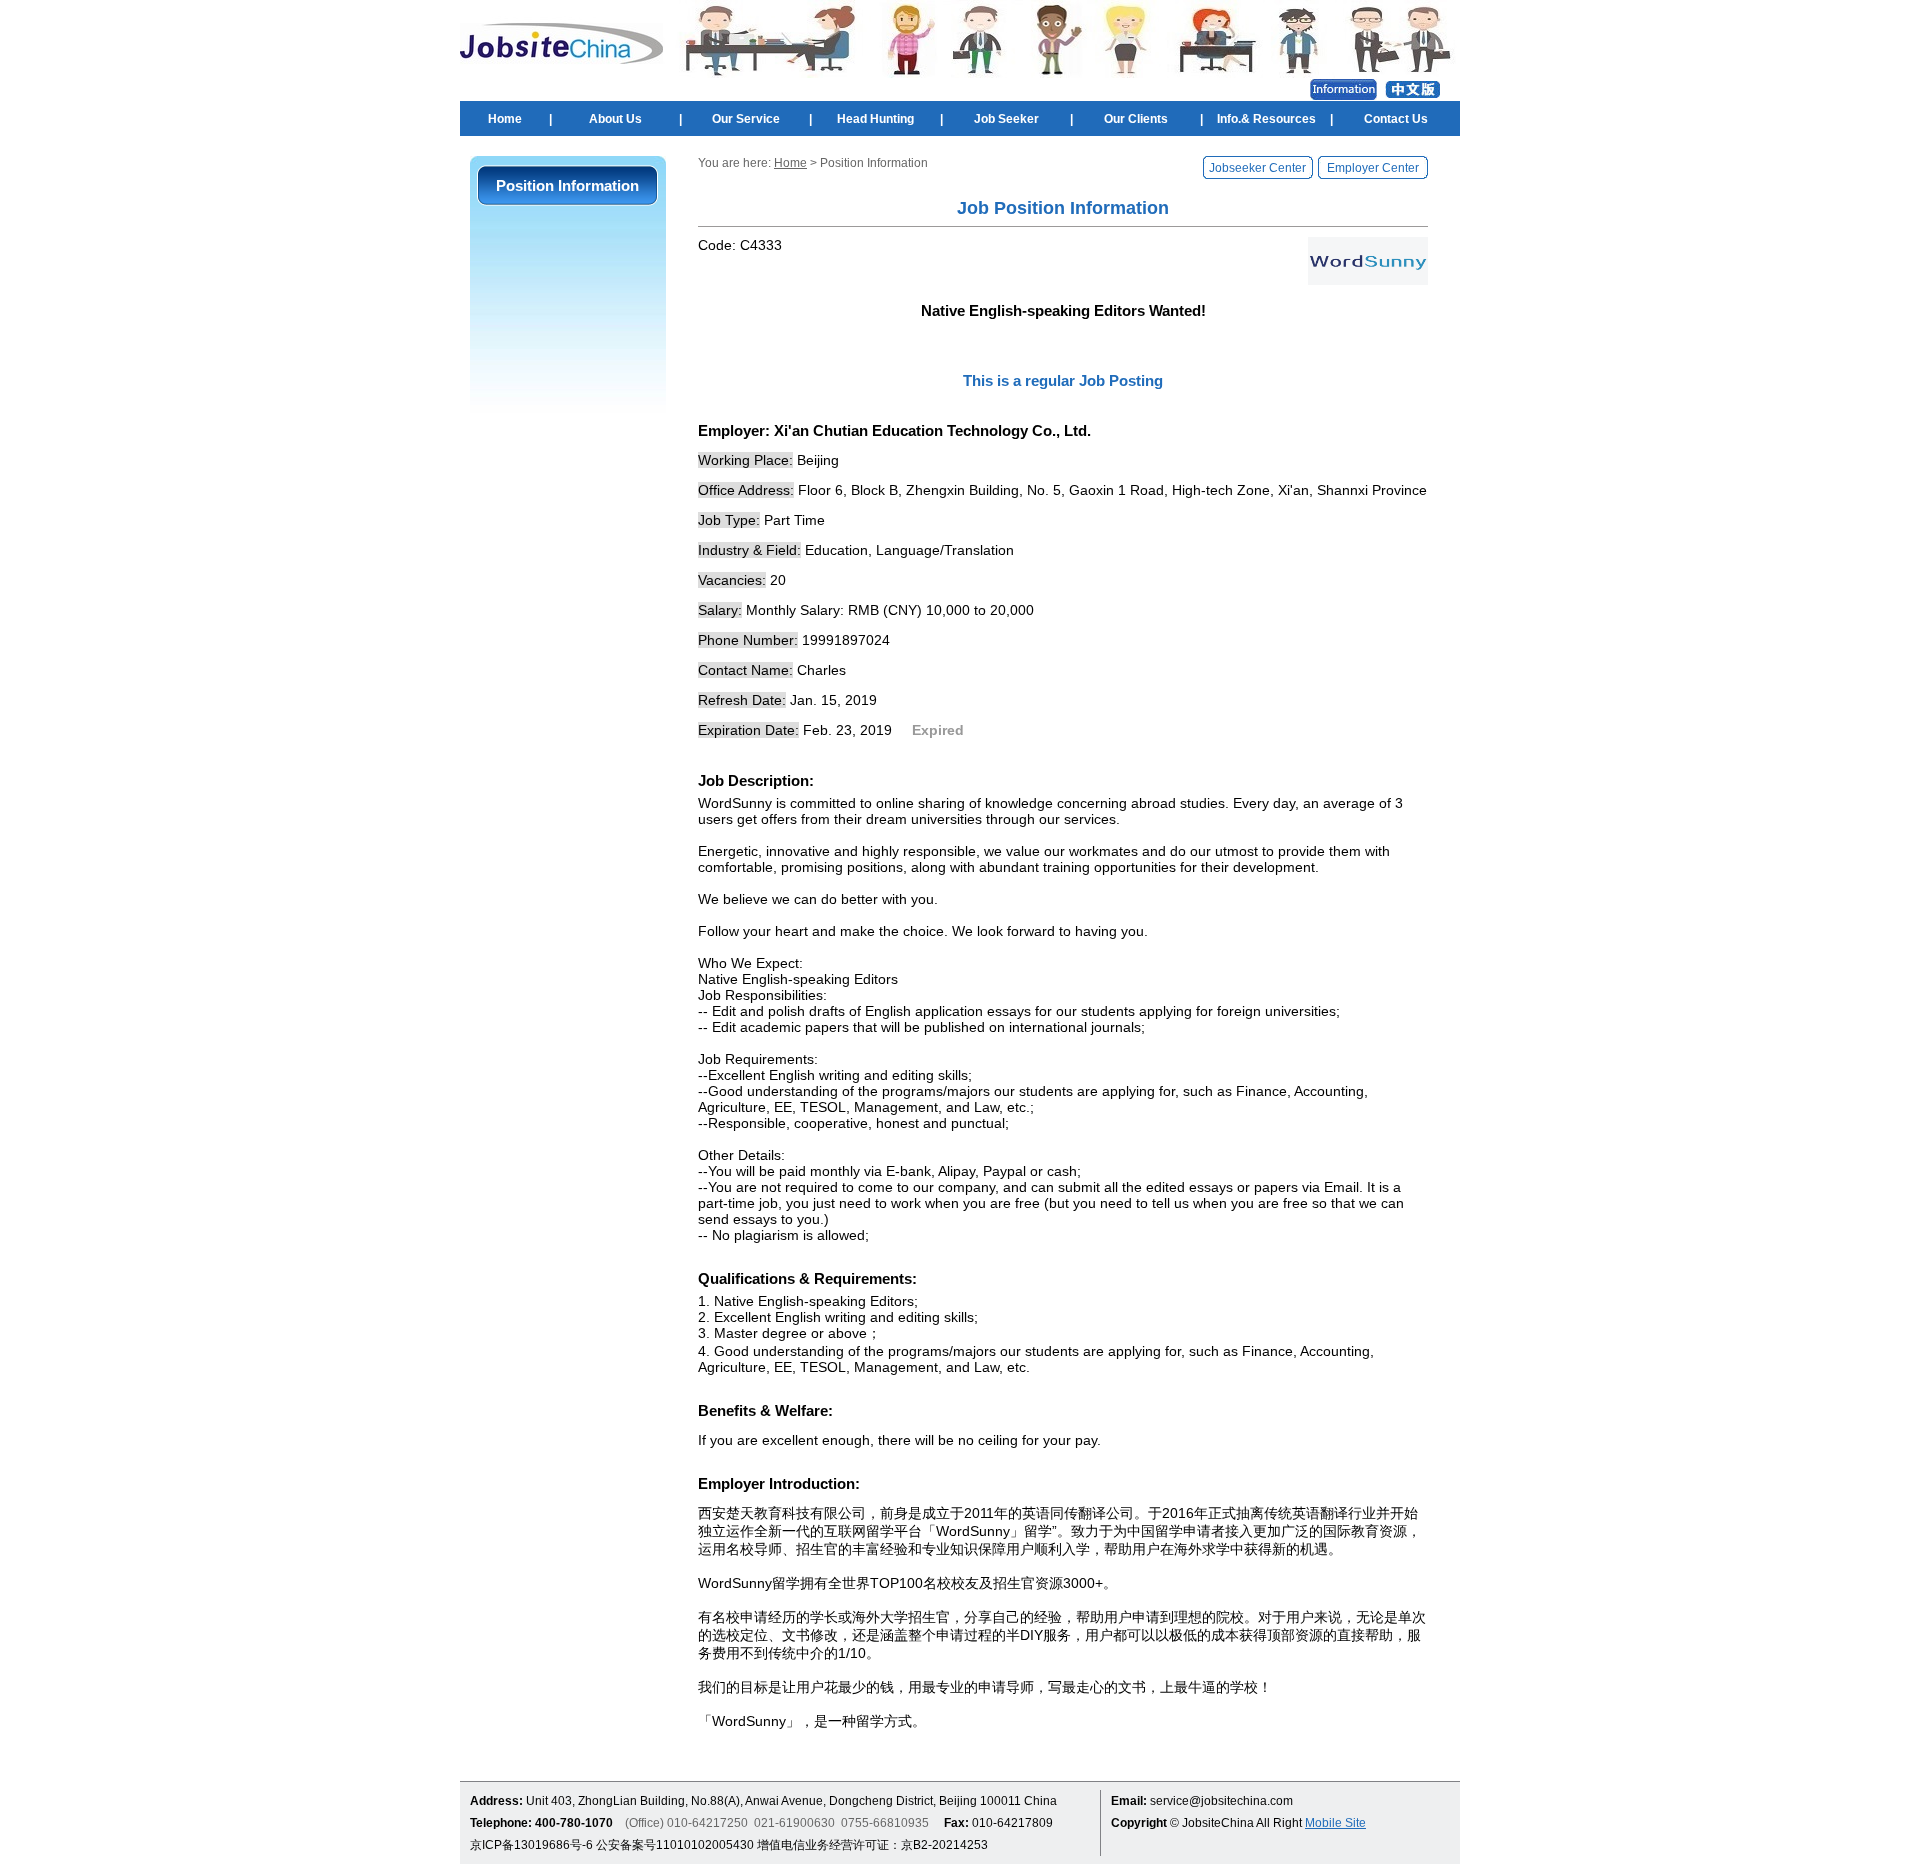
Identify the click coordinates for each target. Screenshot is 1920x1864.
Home (505, 119)
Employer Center (1373, 168)
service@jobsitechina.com (1221, 1801)
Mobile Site (1335, 1823)
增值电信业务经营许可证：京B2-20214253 (872, 1845)
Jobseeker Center (1257, 168)
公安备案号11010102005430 (675, 1845)
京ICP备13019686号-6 (531, 1845)
